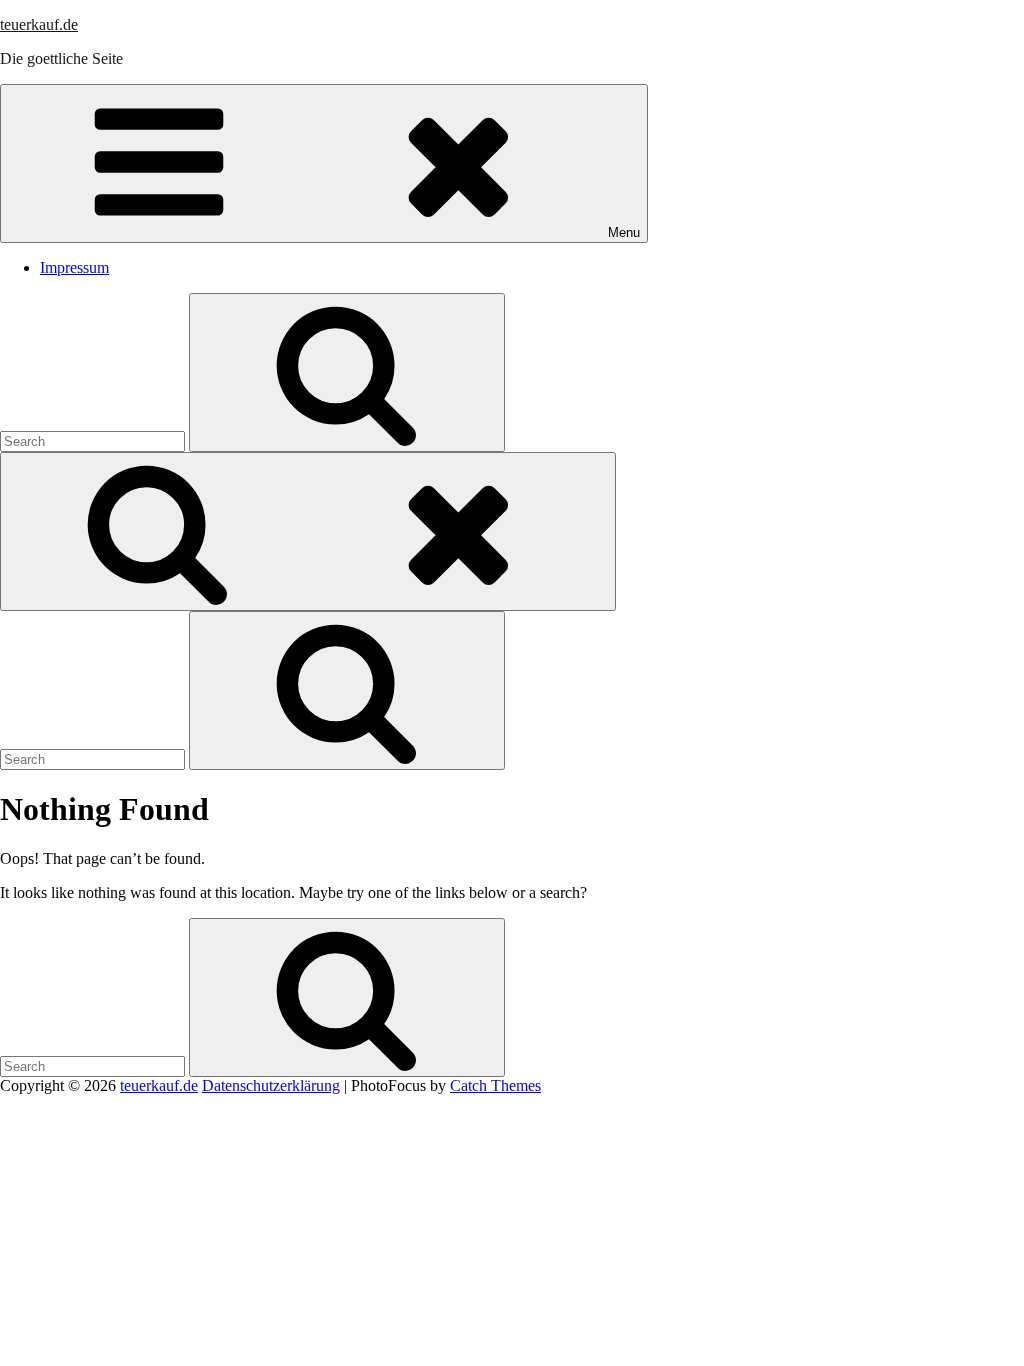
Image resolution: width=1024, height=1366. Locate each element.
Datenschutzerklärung (271, 1085)
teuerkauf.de (39, 24)
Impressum (74, 267)
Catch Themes (495, 1085)
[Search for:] (94, 440)
